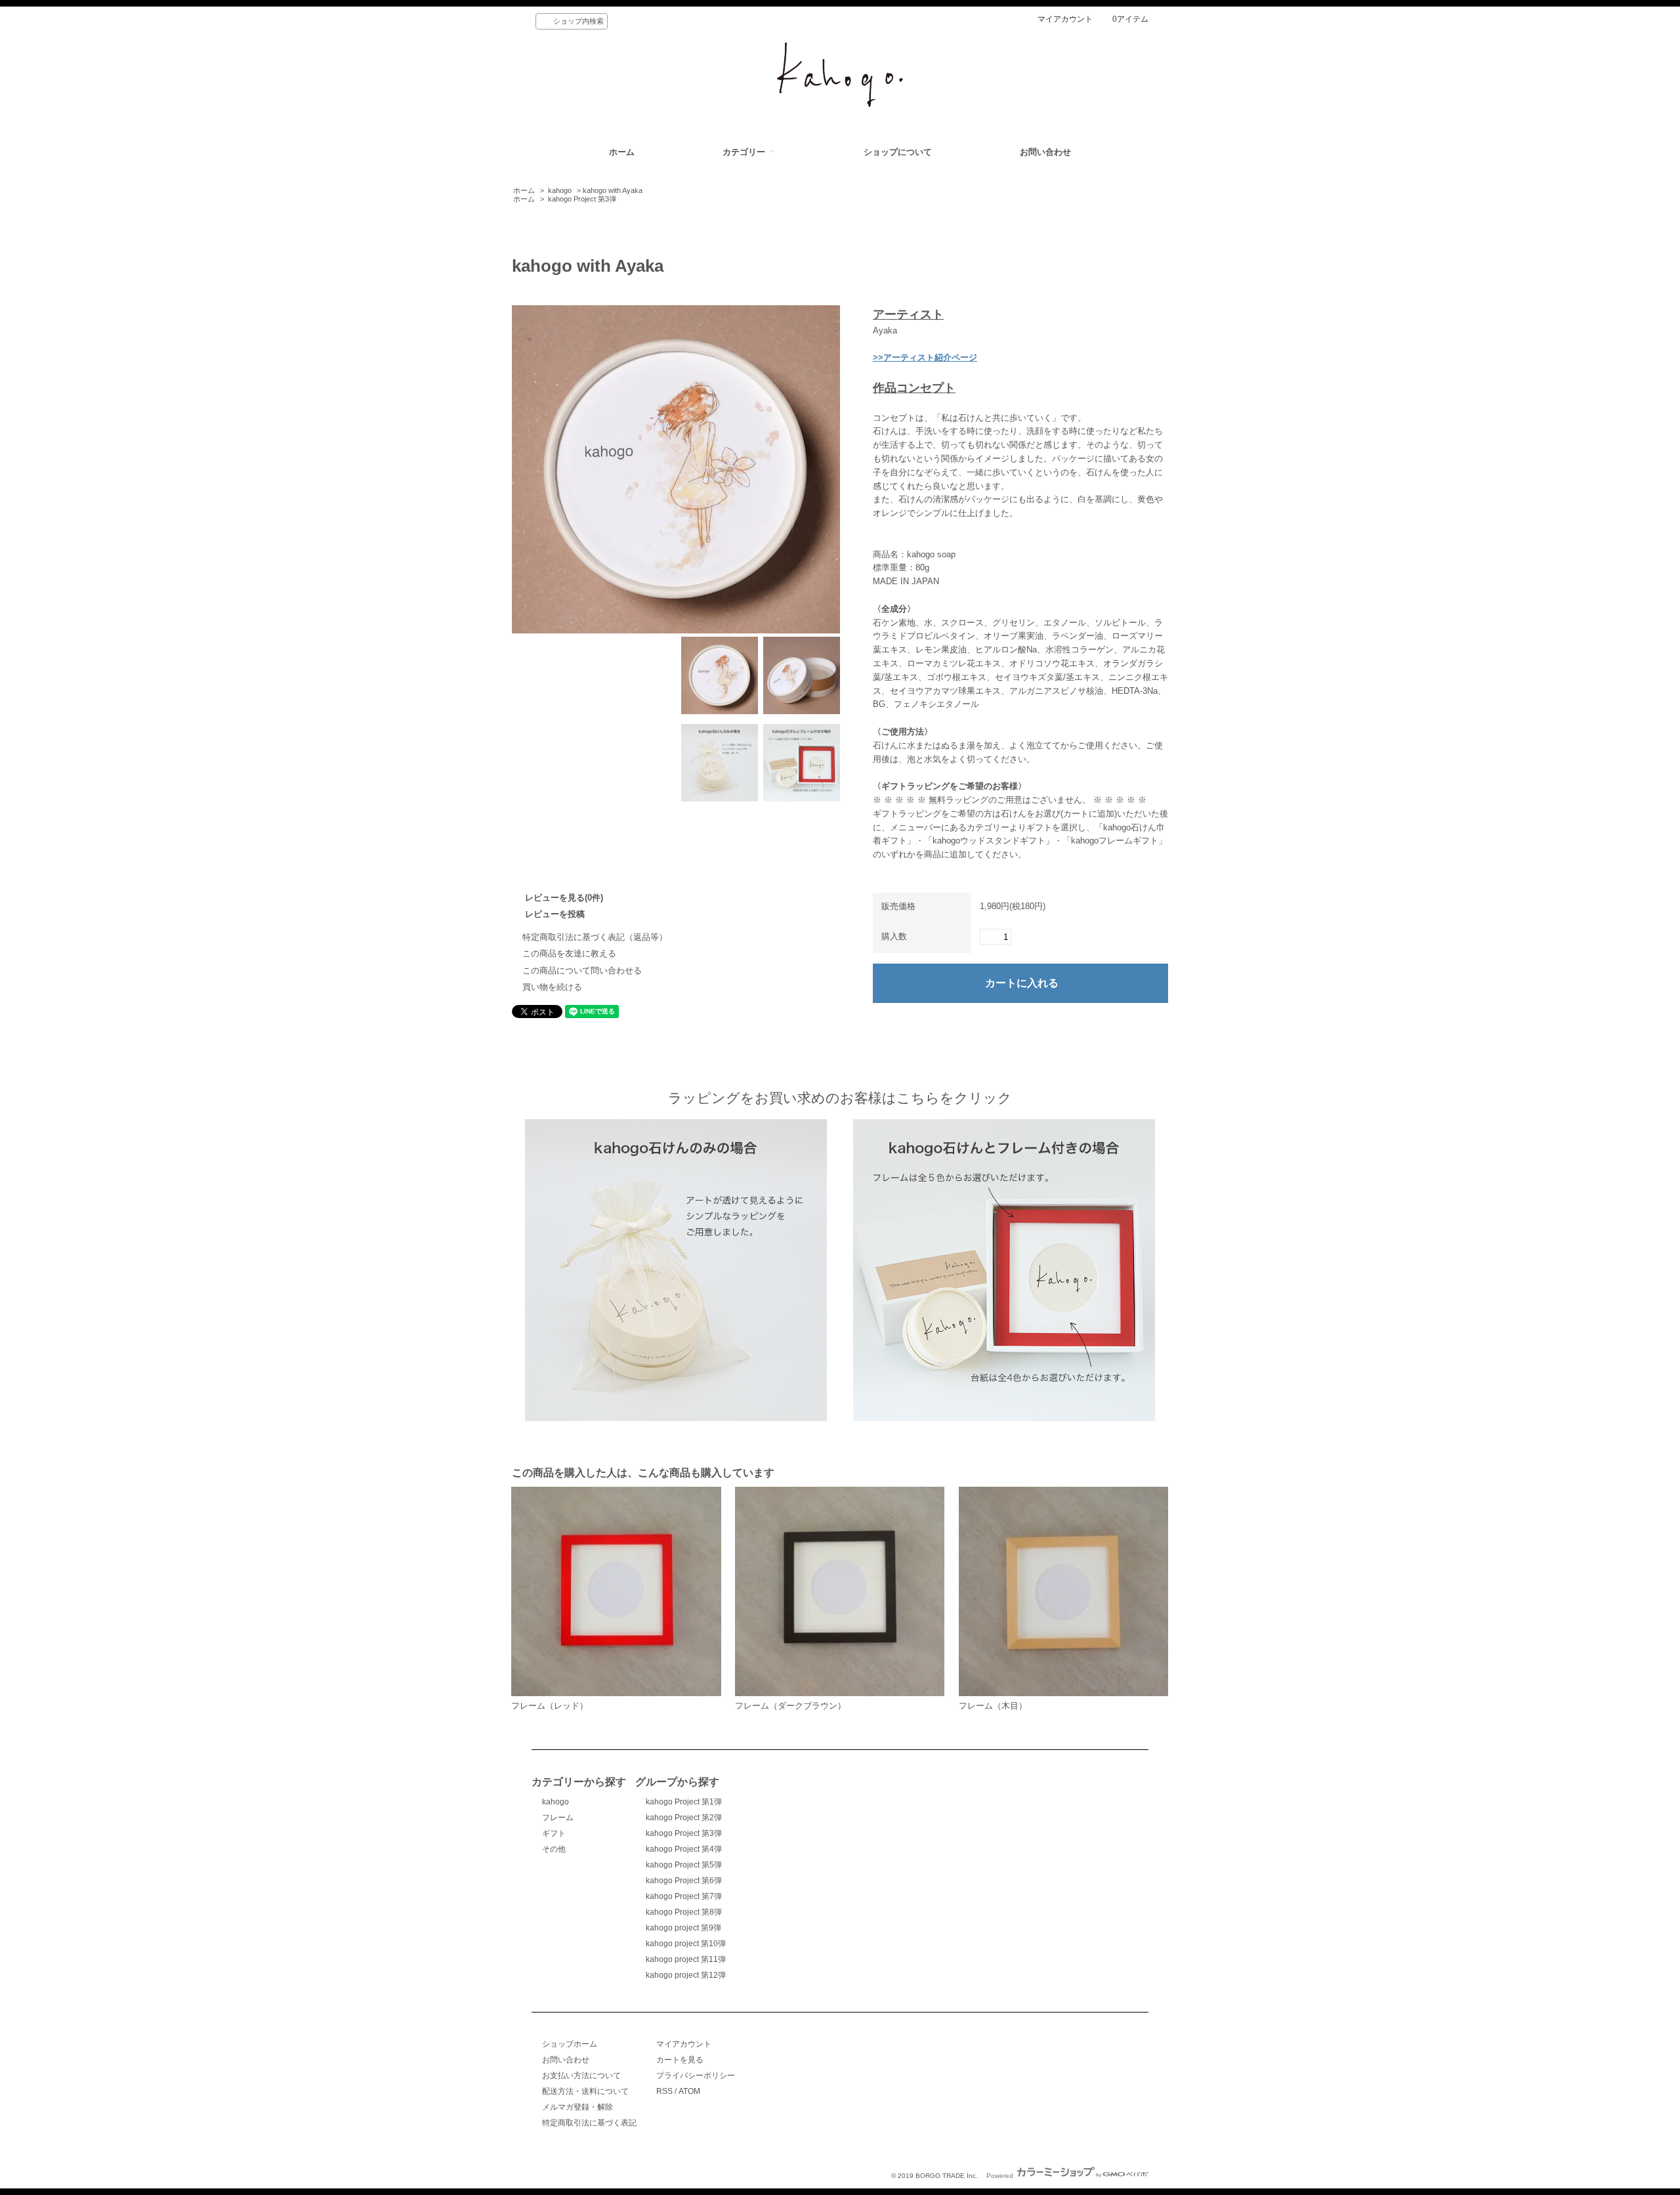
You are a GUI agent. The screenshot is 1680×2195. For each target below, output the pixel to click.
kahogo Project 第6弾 (684, 1881)
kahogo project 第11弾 (686, 1959)
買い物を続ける (552, 987)
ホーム (622, 152)
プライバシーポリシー (696, 2076)
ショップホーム (570, 2044)
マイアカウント (1065, 19)
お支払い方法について (581, 2076)
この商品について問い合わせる (582, 970)
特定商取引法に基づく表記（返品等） (595, 937)
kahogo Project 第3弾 (582, 199)
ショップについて (898, 152)
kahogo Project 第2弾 (684, 1818)
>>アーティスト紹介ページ (925, 357)
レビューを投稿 (555, 914)
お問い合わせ (1045, 152)
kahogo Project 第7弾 (684, 1896)
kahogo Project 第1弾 (684, 1802)
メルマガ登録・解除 (577, 2107)
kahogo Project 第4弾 (684, 1849)
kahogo (560, 190)
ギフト (554, 1833)
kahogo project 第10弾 (686, 1944)
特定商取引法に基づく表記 (589, 2123)
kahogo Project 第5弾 (684, 1865)
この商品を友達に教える (569, 953)
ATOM (689, 2091)
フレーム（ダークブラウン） (790, 1706)
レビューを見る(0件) (564, 898)
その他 (554, 1849)
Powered (1001, 2176)
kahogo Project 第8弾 (684, 1912)
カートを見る (680, 2060)
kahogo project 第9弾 (683, 1928)
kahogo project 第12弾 (686, 1975)
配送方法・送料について (585, 2091)
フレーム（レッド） (550, 1706)
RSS (664, 2091)
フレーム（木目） (993, 1706)
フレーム (558, 1818)
